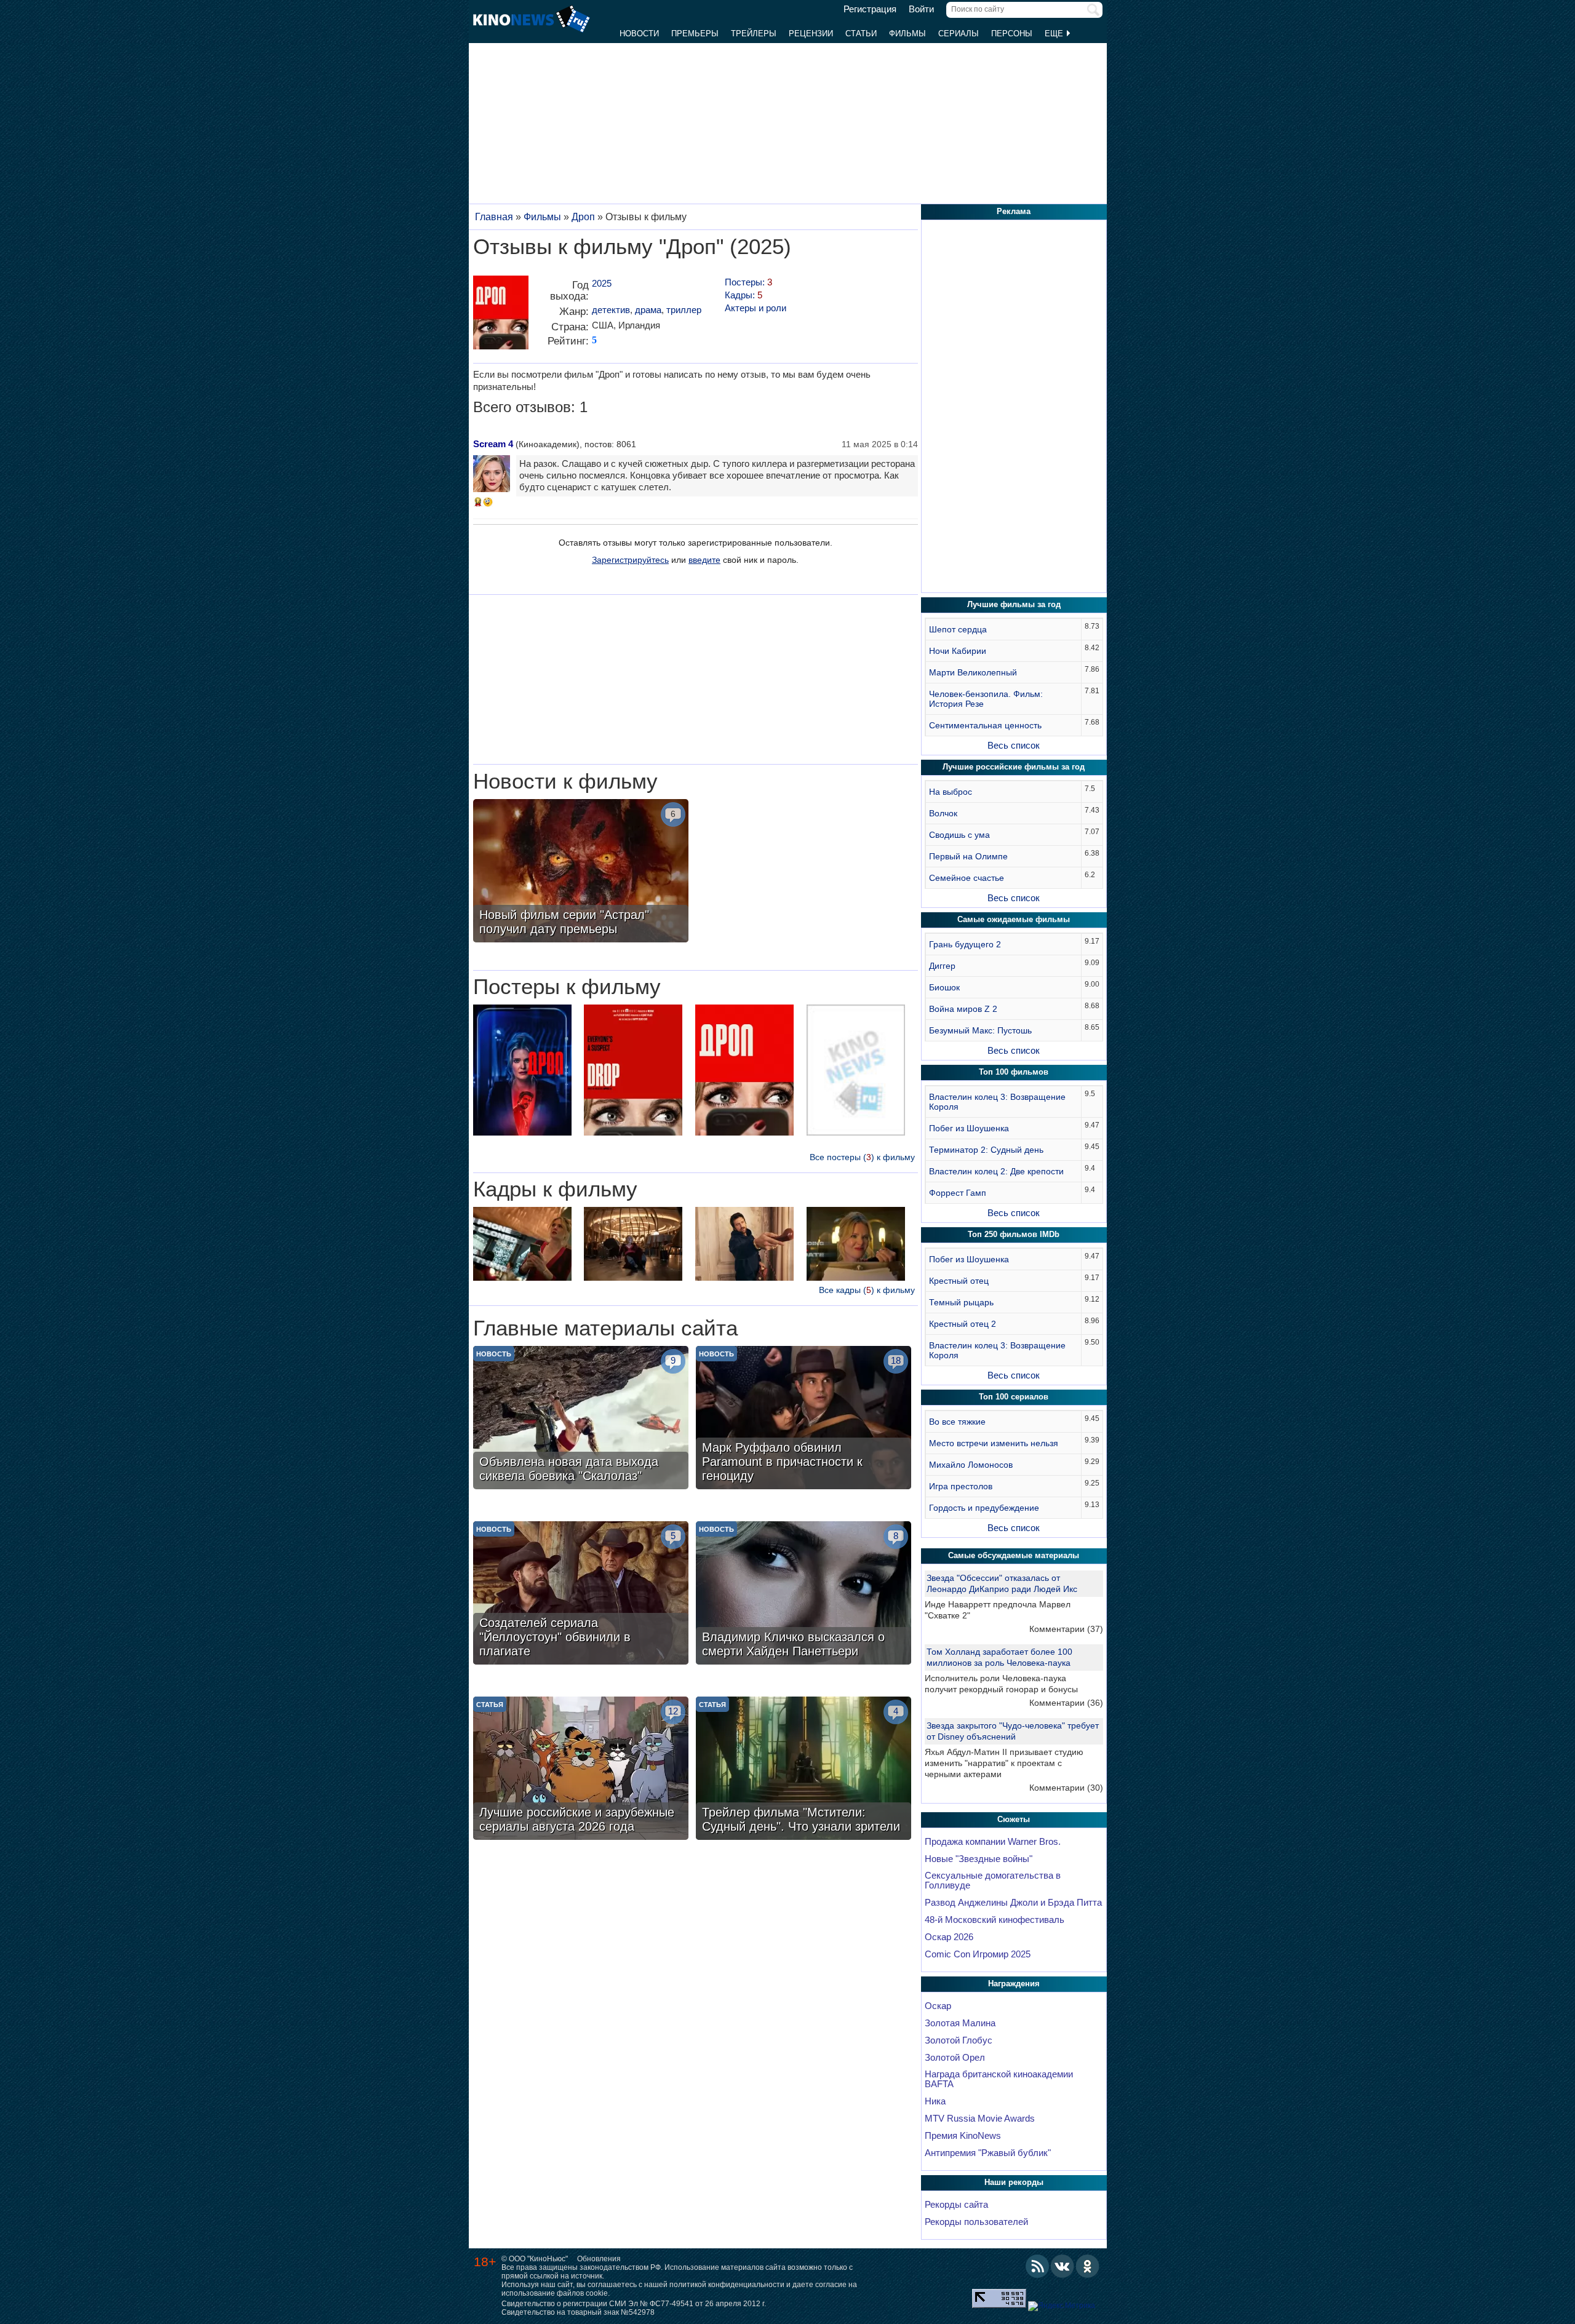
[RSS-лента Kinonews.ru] (1037, 2266)
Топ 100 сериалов (1014, 1397)
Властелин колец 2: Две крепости (996, 1171)
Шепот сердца (958, 629)
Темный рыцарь (961, 1302)
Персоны (1012, 34)
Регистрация (870, 9)
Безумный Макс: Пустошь (980, 1030)
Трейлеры (754, 34)
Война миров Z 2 (963, 1009)
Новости (639, 34)
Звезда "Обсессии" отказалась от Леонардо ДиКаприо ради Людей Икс (1002, 1583)
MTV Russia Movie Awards (980, 2119)
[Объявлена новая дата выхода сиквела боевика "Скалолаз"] (581, 1419)
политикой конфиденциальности (727, 2285)
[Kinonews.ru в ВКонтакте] (1063, 2266)
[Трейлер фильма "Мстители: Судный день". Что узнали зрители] (803, 1770)
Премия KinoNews (963, 2136)
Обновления (599, 2259)
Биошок (944, 987)
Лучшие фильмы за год (1014, 604)
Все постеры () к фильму (862, 1157)
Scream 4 (493, 444)
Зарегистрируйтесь (630, 560)
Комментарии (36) (1066, 1703)
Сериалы (959, 34)
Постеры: (748, 282)
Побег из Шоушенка (969, 1128)
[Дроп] (501, 317)
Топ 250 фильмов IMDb (1014, 1234)
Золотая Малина (960, 2023)
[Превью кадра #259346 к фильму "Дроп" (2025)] (633, 1245)
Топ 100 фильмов (1014, 1072)
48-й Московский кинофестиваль (995, 1920)
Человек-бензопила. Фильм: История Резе (986, 699)
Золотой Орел (955, 2058)
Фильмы (907, 34)
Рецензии (811, 34)
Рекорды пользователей (976, 2222)
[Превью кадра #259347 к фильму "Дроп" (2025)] (522, 1245)
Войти (921, 9)
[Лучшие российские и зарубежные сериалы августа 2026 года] (581, 1770)
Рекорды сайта (956, 2205)
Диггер (942, 966)
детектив (611, 310)
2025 (602, 283)
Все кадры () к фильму (867, 1290)
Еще (1055, 34)
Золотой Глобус (959, 2040)
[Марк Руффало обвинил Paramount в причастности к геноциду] (803, 1419)
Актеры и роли (756, 308)
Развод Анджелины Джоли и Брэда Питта (1013, 1903)
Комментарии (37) (1066, 1629)
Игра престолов (961, 1486)
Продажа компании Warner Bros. (993, 1842)
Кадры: (744, 295)
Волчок (943, 813)
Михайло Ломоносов (971, 1465)
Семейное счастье (967, 878)
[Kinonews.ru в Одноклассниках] (1088, 2266)
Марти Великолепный (973, 672)
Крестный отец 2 (963, 1324)
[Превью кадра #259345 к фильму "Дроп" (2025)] (856, 1245)
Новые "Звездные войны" (979, 1859)
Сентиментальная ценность (985, 725)
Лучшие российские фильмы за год (1014, 767)
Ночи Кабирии (958, 651)
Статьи (861, 34)
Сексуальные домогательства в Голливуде (993, 1880)
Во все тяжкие (957, 1422)
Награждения (1014, 1984)
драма (648, 310)
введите (704, 560)
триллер (684, 310)
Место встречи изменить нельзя (994, 1443)
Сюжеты (1014, 1819)
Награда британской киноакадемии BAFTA (999, 2079)
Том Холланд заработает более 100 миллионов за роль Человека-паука (999, 1657)
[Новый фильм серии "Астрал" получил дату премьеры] (581, 872)
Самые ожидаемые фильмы (1014, 919)
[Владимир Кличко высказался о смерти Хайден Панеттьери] (803, 1594)
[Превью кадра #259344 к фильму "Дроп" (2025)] (744, 1245)
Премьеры (695, 34)
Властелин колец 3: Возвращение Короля (997, 1102)
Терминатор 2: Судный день (986, 1150)
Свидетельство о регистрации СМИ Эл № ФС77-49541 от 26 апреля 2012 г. (634, 2304)
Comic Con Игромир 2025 (978, 1954)
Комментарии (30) (1066, 1788)
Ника (935, 2101)
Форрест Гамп (958, 1193)
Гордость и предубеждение (984, 1508)
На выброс (951, 792)
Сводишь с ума (959, 835)
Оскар (938, 2006)
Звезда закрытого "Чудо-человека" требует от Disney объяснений (1013, 1731)
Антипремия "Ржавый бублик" (988, 2153)
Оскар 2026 (949, 1937)
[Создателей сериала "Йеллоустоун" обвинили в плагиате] (581, 1594)
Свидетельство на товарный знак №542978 (578, 2312)
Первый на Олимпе (968, 856)
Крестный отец (959, 1281)
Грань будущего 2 (965, 944)
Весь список (1014, 745)
